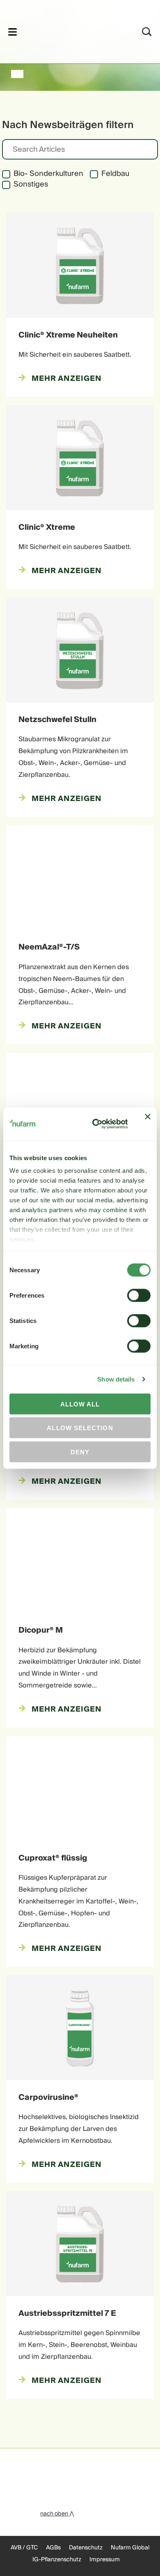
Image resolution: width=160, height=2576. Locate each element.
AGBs (53, 2548)
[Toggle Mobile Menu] (13, 32)
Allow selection (80, 1428)
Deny (80, 1452)
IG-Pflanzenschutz (57, 2560)
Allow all (80, 1404)
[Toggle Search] (147, 32)
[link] (69, 30)
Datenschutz (86, 2548)
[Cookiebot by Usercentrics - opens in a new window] (95, 1124)
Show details (116, 1379)
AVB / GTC (24, 2548)
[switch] (139, 1295)
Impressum (105, 2560)
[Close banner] (148, 1124)
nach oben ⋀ (57, 2514)
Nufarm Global (130, 2548)
